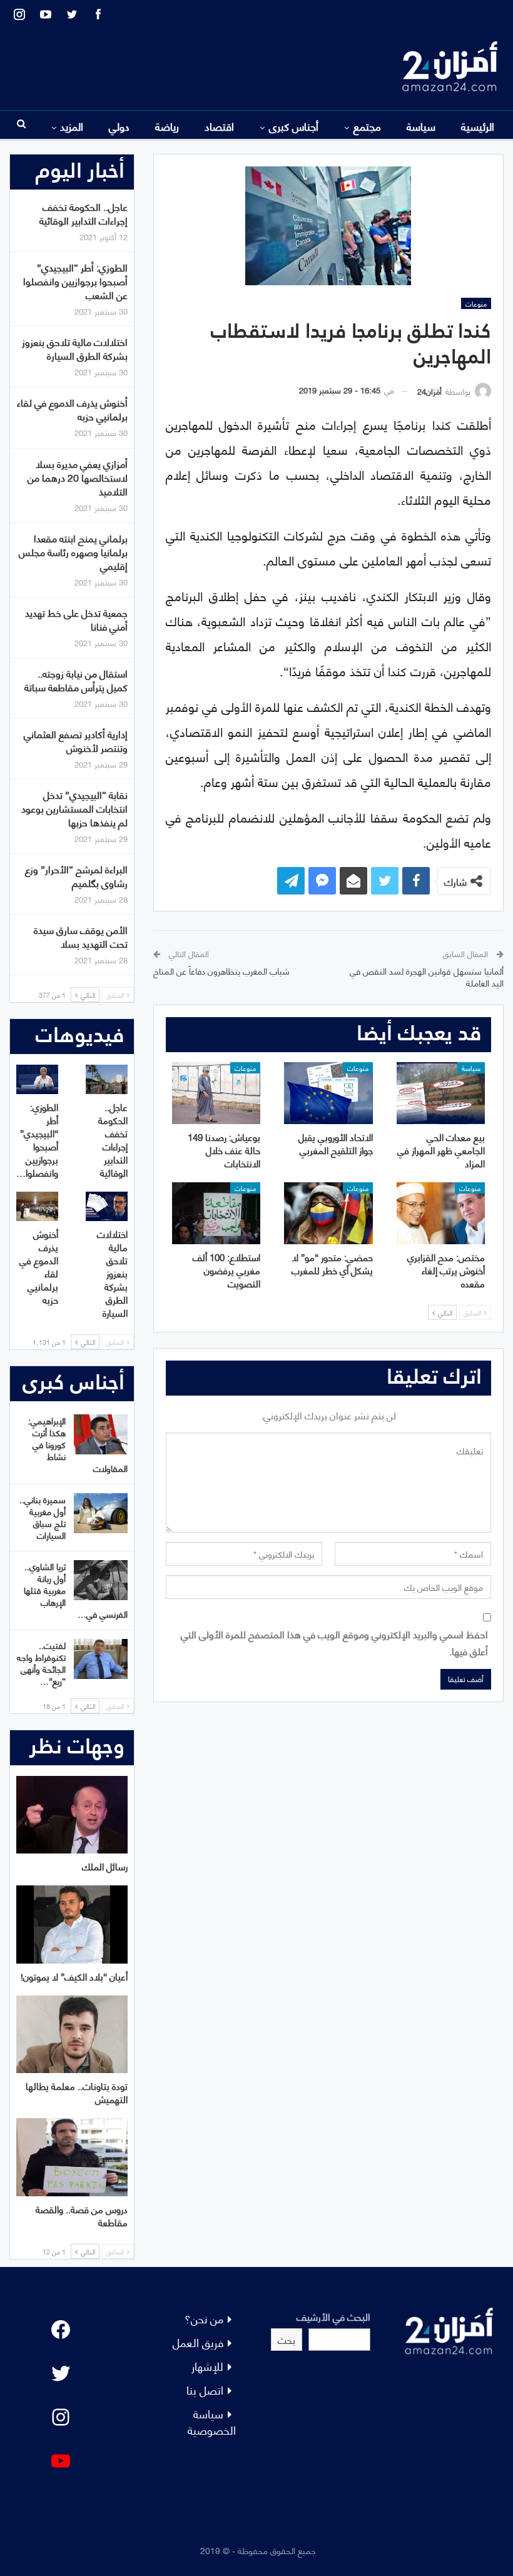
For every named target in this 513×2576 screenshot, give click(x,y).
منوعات (476, 303)
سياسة (421, 126)
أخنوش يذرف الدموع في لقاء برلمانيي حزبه (72, 409)
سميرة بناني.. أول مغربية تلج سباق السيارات (43, 1517)
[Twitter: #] (61, 2373)
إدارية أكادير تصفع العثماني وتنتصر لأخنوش (76, 740)
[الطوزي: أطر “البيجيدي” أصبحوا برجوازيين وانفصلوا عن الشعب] (37, 1079)
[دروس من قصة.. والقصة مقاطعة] (72, 2157)
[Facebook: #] (61, 2330)
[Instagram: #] (61, 2417)
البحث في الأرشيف (333, 2316)
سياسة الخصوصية (212, 2421)
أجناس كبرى (294, 126)
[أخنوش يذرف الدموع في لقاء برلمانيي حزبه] (37, 1206)
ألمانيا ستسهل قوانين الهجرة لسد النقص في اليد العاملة (427, 977)
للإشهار (207, 2366)
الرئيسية (478, 126)
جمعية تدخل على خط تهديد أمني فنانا (76, 619)
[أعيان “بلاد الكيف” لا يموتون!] (72, 1924)
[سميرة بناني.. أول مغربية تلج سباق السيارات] (101, 1513)
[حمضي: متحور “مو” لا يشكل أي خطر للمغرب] (328, 1213)
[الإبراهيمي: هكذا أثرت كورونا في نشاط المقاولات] (101, 1434)
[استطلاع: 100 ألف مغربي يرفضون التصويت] (216, 1213)
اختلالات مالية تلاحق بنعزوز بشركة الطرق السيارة (75, 348)
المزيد (72, 126)
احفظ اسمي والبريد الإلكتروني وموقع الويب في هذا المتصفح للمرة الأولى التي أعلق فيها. (334, 1642)
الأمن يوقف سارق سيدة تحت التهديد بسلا (81, 936)
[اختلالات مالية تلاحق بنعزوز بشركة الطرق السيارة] (107, 1206)
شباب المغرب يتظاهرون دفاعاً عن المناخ (221, 971)
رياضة (167, 126)
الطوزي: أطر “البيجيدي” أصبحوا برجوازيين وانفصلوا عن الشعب (75, 281)
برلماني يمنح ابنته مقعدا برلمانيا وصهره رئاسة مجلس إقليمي (73, 551)
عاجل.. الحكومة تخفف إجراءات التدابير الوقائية (84, 213)
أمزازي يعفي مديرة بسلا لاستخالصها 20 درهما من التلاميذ (78, 477)
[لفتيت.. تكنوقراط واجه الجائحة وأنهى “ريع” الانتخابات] (101, 1659)
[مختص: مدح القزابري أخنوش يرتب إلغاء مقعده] (441, 1213)
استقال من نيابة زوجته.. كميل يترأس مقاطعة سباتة (76, 680)
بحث (287, 2339)
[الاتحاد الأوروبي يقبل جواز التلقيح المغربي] (328, 1093)
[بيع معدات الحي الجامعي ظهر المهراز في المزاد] (441, 1093)
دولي (119, 126)
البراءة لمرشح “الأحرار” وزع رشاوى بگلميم (76, 875)
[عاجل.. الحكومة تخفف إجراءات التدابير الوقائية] (107, 1079)
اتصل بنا (205, 2389)
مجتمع (367, 126)
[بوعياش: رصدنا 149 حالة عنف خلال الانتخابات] (216, 1093)
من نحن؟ (204, 2318)
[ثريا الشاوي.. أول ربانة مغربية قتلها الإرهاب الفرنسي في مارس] (101, 1580)
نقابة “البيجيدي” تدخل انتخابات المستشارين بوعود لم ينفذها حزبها (74, 808)
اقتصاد (219, 126)
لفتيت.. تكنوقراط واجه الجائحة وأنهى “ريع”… (41, 1663)
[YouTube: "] (61, 2461)
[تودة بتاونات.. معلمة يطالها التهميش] (72, 2035)
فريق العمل (198, 2342)
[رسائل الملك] (72, 1815)
